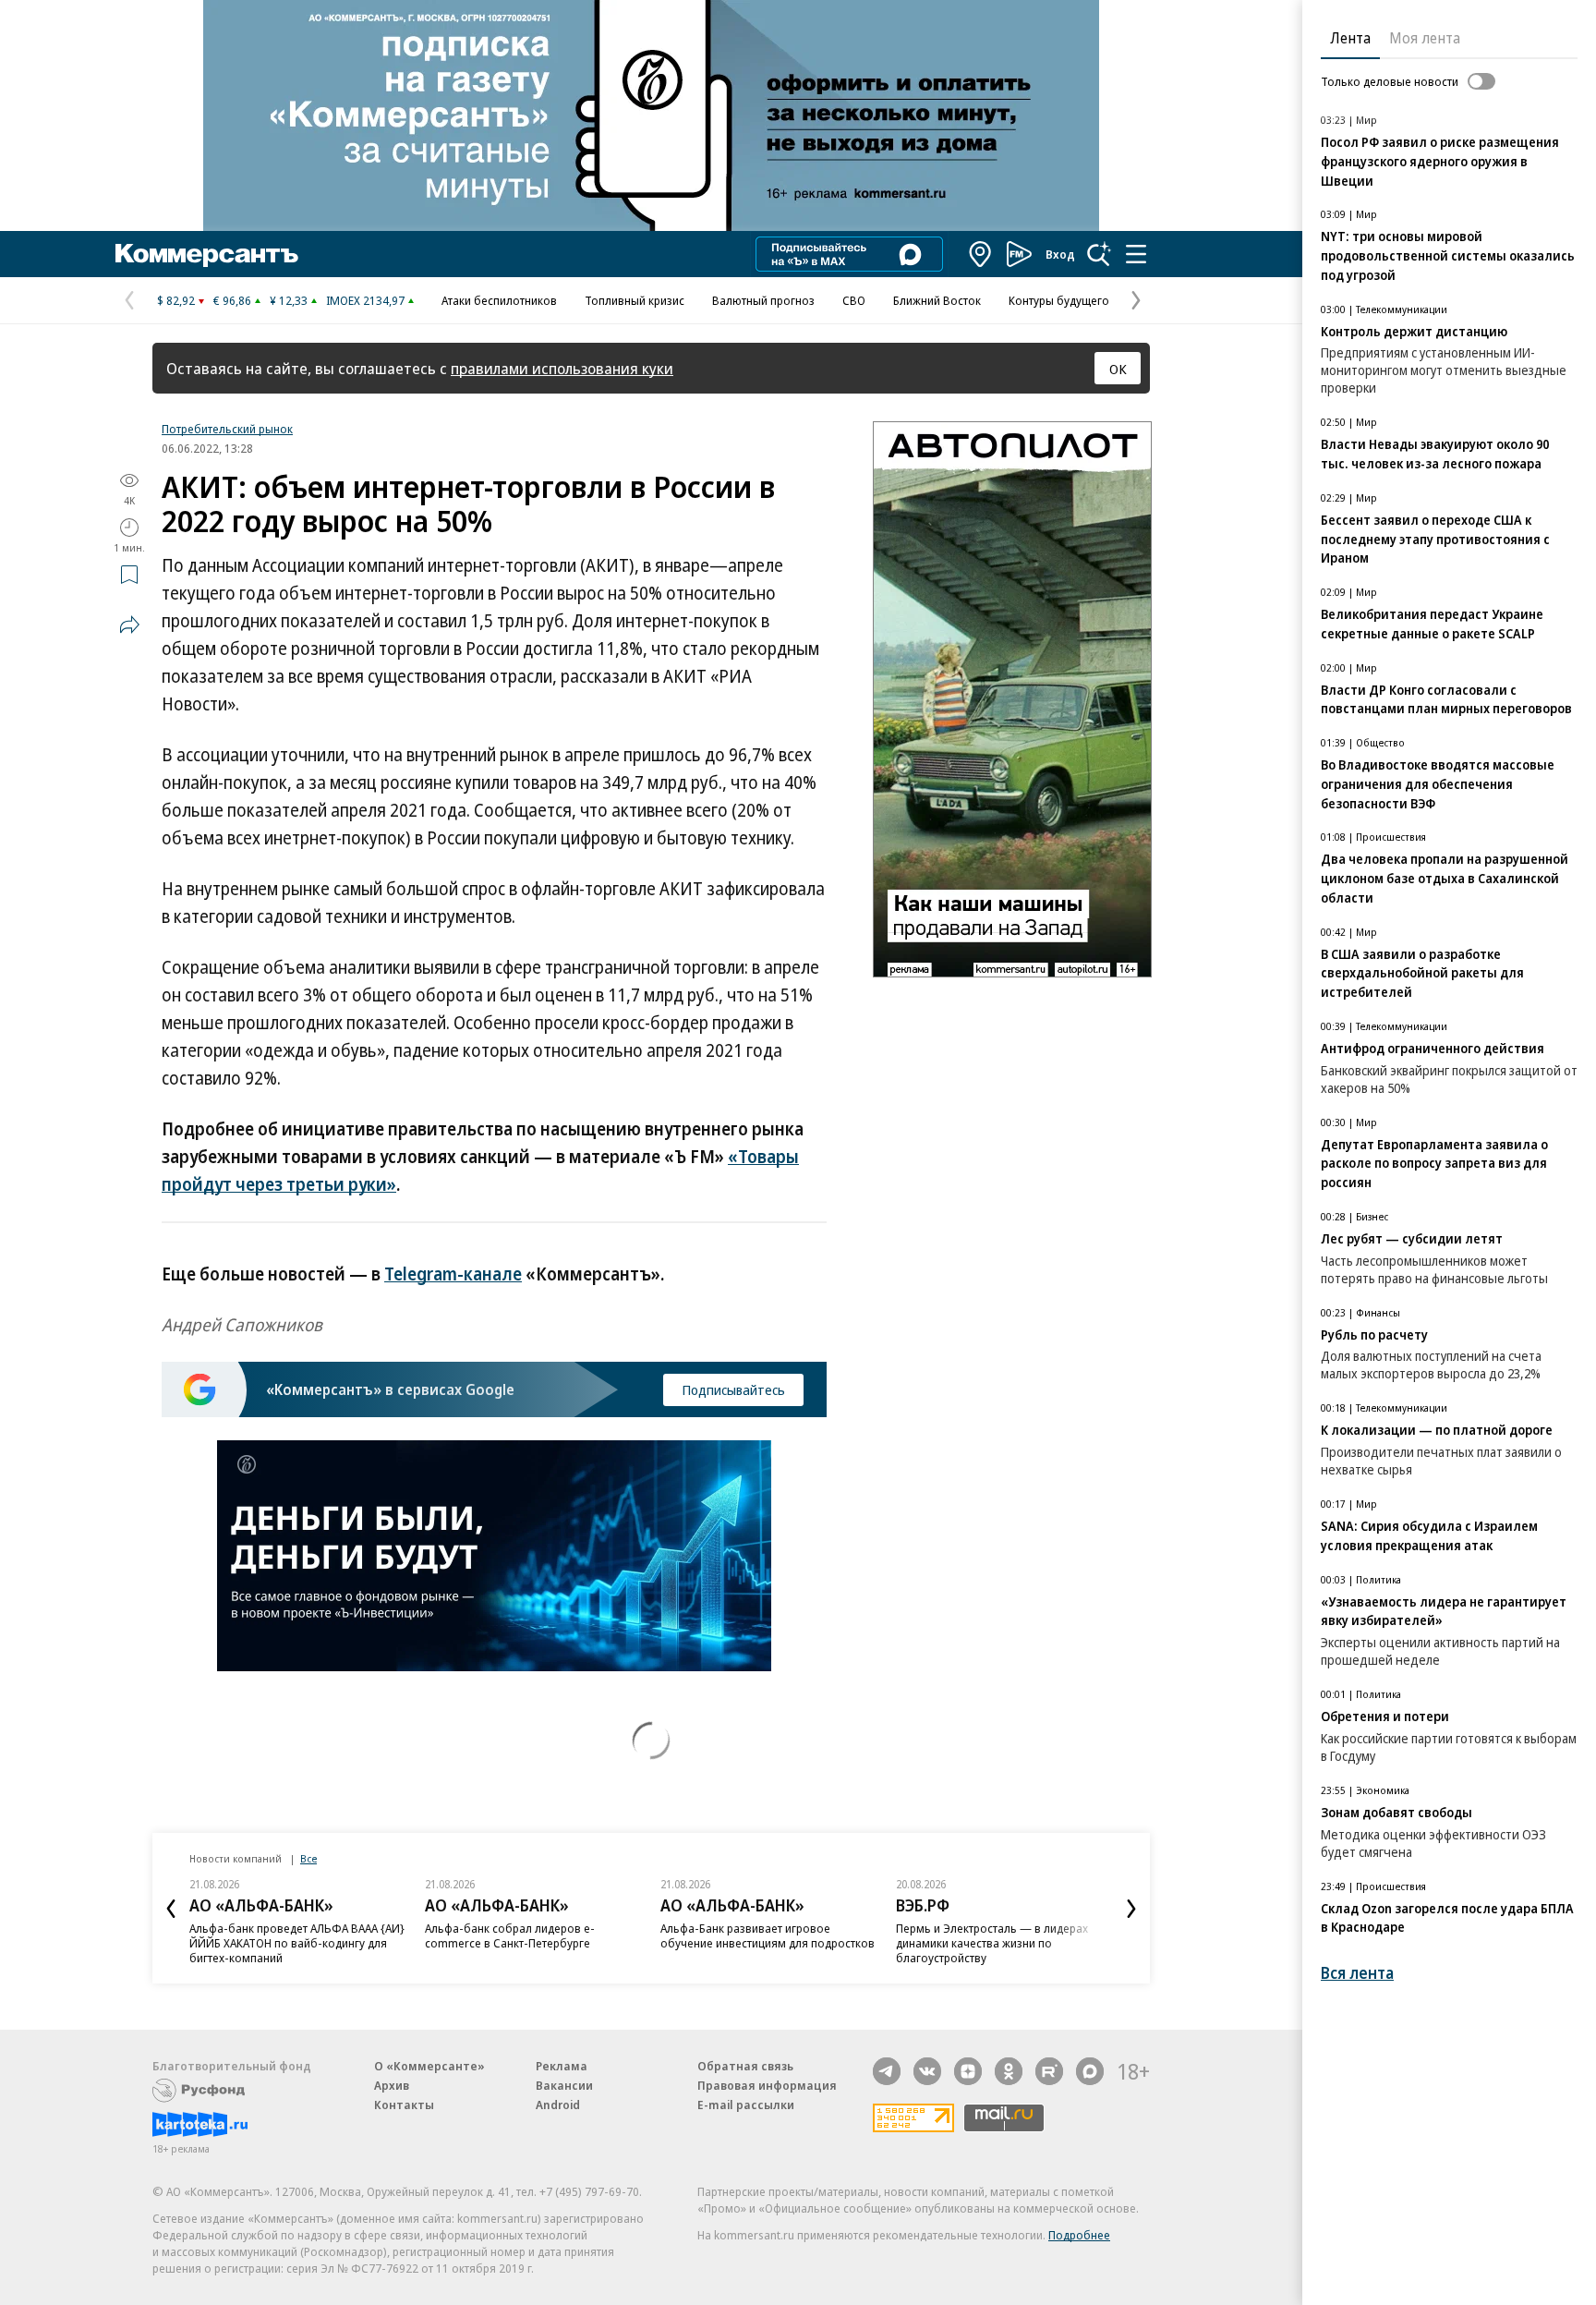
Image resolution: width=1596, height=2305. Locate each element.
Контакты (404, 2105)
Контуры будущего (1059, 300)
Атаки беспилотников (499, 300)
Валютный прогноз (763, 300)
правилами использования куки (562, 368)
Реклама (562, 2066)
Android (558, 2105)
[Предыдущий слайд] (171, 1909)
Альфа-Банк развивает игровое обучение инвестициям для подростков (768, 1935)
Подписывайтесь (733, 1389)
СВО (854, 300)
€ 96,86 (232, 300)
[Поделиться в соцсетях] (129, 625)
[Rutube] (1049, 2071)
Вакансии (564, 2085)
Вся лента (1357, 1973)
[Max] (1090, 2071)
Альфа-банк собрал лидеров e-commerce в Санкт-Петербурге (510, 1935)
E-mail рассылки (746, 2105)
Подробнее (1079, 2235)
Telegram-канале (453, 1274)
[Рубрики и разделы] (1136, 254)
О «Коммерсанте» (429, 2066)
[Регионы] (981, 254)
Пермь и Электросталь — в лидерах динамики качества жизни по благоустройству (992, 1943)
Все (308, 1858)
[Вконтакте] (927, 2071)
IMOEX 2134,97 (365, 300)
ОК (1118, 369)
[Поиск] (1099, 254)
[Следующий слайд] (1131, 1909)
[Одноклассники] (1009, 2071)
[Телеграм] (887, 2071)
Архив (392, 2085)
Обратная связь (745, 2066)
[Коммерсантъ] (207, 254)
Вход (1060, 254)
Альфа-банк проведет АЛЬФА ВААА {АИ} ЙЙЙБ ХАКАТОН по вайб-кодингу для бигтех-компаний (297, 1943)
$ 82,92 (176, 300)
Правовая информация (767, 2085)
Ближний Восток (937, 300)
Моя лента (1425, 38)
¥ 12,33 (289, 300)
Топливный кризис (635, 300)
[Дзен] (968, 2071)
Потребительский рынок (227, 429)
